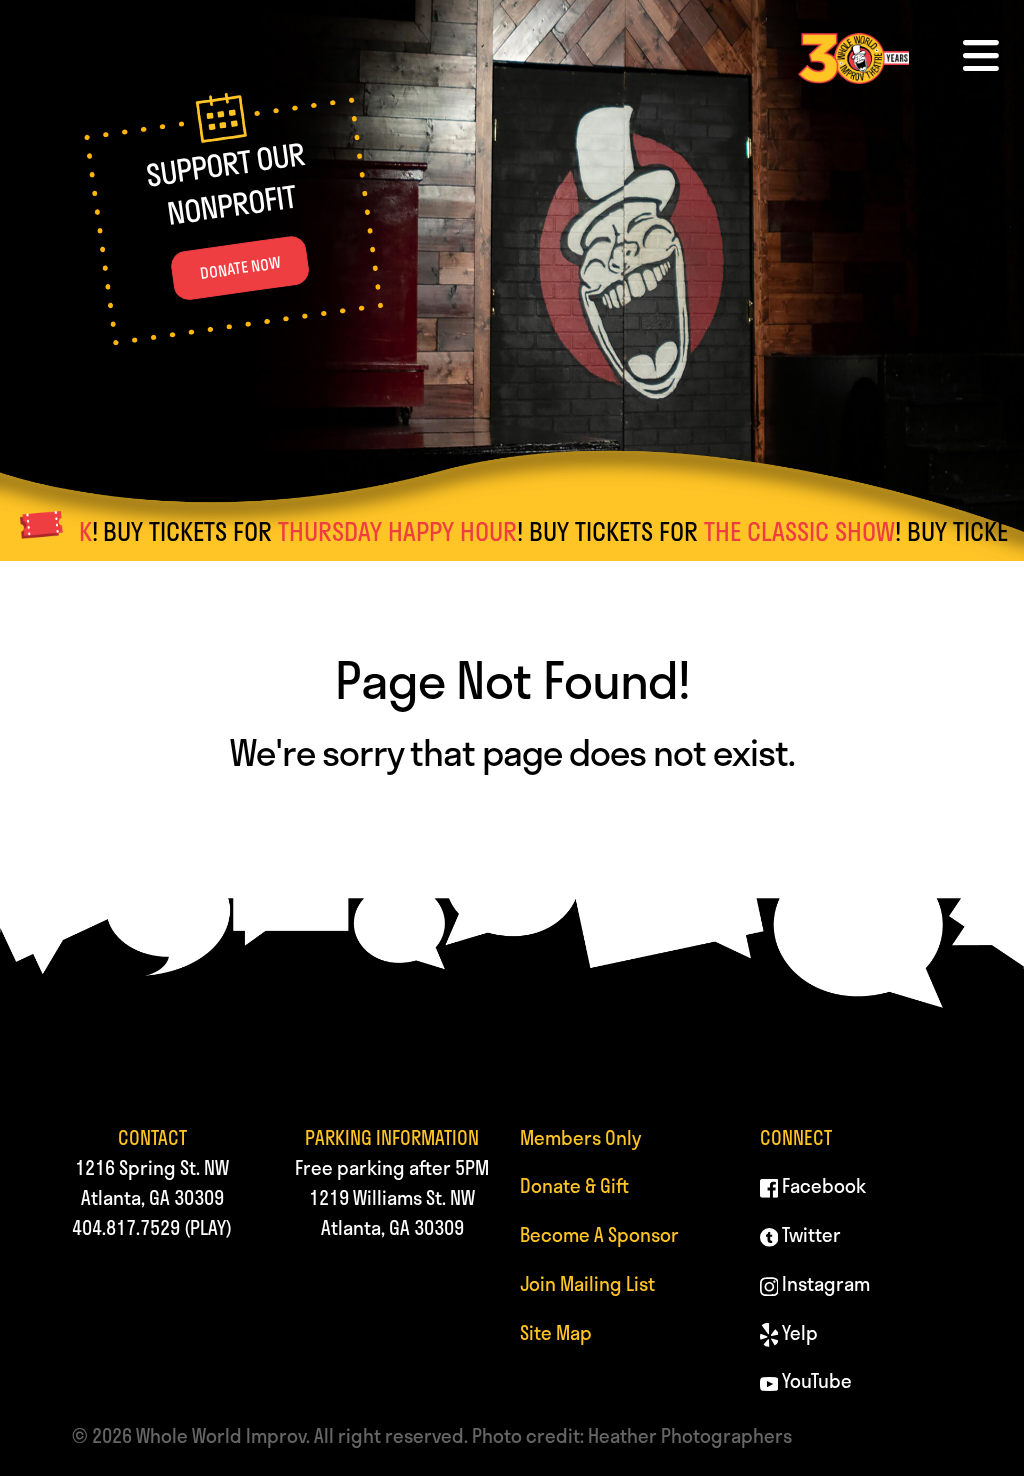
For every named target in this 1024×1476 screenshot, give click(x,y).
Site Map (556, 1332)
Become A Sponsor (599, 1234)
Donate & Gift (574, 1185)
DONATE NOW (241, 268)
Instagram (824, 1283)
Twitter (809, 1234)
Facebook (822, 1185)
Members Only (580, 1137)
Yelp (798, 1332)
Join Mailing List (587, 1283)
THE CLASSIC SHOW (760, 531)
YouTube (815, 1380)
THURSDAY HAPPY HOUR (358, 531)
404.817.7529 (126, 1227)
